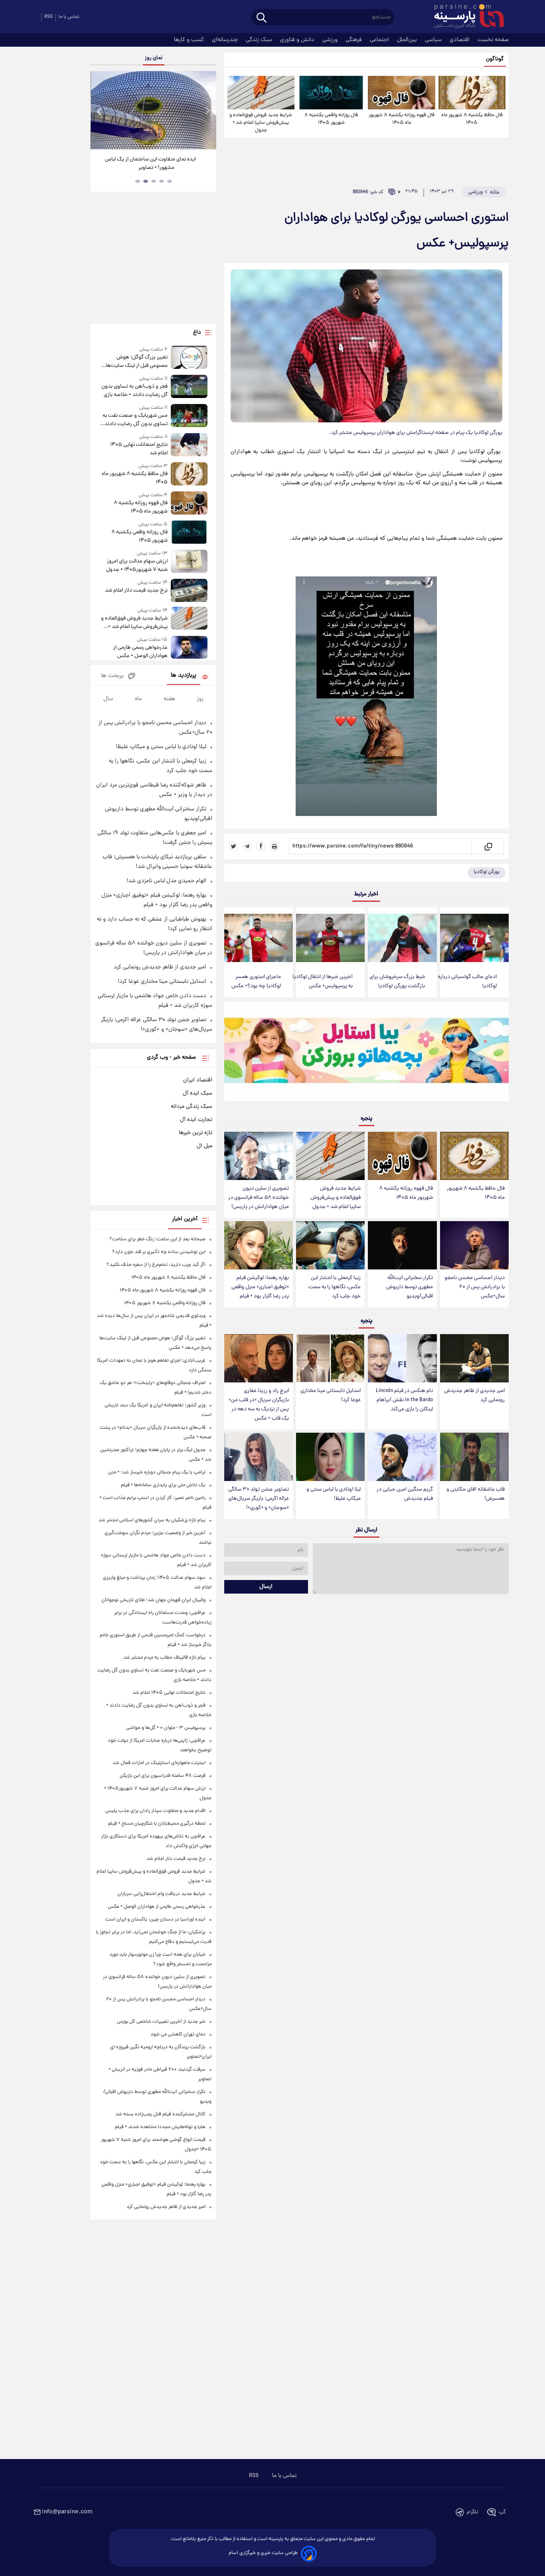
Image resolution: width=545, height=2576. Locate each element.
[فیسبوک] (261, 846)
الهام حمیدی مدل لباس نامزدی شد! (166, 881)
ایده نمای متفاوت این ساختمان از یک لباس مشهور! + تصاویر (150, 164)
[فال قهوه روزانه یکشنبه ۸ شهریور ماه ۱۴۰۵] (401, 93)
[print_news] (274, 846)
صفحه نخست (493, 40)
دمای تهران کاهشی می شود (178, 2034)
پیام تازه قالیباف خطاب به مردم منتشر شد (164, 1658)
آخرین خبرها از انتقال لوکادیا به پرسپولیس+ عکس (323, 982)
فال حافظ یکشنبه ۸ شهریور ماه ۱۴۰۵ (472, 119)
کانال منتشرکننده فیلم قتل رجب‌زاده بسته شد (160, 2114)
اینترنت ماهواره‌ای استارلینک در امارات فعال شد (159, 1763)
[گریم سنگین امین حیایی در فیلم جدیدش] (402, 1457)
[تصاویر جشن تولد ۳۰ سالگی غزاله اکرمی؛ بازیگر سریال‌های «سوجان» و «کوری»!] (259, 1457)
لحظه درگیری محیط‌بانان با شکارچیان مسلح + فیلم (157, 1824)
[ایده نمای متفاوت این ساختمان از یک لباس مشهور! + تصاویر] (153, 110)
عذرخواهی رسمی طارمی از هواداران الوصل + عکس (140, 652)
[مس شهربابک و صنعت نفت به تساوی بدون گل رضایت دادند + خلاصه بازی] (189, 416)
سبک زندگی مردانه (192, 1107)
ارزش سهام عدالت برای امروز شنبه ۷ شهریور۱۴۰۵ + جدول (137, 566)
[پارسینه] (465, 17)
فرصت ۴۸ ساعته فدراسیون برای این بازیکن (163, 1776)
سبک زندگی (260, 40)
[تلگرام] (247, 846)
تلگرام (473, 2512)
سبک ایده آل (197, 1093)
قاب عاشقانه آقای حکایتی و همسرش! (476, 1494)
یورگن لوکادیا (487, 872)
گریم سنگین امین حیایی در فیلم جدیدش (405, 1494)
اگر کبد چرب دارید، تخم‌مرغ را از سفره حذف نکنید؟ (156, 1265)
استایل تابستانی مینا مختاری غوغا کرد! (331, 1396)
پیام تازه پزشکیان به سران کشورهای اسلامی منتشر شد (152, 1520)
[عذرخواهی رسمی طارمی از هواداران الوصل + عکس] (189, 648)
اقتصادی (460, 40)
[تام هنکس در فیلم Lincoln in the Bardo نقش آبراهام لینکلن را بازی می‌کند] (402, 1358)
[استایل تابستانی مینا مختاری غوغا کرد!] (330, 1358)
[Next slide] (207, 111)
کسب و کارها (190, 40)
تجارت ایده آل (196, 1120)
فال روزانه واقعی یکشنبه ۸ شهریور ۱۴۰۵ (331, 119)
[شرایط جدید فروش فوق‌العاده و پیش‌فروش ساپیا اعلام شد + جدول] (261, 93)
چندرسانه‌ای (226, 40)
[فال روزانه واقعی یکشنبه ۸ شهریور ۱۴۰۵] (331, 93)
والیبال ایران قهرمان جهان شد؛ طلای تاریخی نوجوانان (153, 1600)
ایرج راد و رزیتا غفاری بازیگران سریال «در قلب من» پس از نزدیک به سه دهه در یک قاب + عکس (259, 1405)
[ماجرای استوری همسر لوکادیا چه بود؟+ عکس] (259, 938)
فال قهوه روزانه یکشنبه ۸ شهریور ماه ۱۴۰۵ (402, 119)
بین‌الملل (408, 40)
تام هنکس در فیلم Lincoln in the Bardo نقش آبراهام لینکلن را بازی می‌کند (404, 1400)
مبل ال (204, 1146)
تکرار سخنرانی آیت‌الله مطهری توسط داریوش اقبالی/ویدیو (410, 1287)
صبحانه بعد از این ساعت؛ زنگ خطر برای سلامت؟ (157, 1239)
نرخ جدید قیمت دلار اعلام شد (136, 591)
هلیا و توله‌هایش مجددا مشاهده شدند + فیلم (160, 2127)
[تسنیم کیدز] (366, 1053)
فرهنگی (354, 40)
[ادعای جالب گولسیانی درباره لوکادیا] (474, 938)
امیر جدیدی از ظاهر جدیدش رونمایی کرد (474, 1396)
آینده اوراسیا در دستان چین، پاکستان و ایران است (155, 1920)
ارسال (266, 1587)
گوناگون (495, 59)
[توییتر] (234, 846)
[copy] (488, 846)
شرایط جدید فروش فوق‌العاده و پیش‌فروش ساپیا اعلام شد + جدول (261, 123)
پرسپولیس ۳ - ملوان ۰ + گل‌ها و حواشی (166, 1728)
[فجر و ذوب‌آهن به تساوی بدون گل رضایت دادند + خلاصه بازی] (189, 387)
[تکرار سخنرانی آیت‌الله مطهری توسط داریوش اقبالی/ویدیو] (402, 1245)
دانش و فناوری (298, 40)
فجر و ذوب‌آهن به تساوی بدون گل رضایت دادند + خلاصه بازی (134, 391)
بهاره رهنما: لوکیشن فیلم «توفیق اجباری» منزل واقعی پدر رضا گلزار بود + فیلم (260, 1287)
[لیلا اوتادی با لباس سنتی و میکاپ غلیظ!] (330, 1457)
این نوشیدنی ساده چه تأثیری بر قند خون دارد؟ (159, 1252)
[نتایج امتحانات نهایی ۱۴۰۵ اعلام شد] (189, 445)
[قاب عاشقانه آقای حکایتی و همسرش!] (474, 1457)
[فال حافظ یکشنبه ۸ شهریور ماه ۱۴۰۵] (472, 93)
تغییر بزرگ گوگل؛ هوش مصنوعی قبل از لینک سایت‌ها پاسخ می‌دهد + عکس (136, 362)
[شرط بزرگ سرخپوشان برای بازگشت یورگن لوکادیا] (402, 938)
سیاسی (434, 40)
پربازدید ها (184, 676)
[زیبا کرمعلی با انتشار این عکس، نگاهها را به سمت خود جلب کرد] (330, 1245)
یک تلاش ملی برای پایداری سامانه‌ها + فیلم (163, 1485)
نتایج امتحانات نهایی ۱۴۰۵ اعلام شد (139, 449)
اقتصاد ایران (198, 1080)
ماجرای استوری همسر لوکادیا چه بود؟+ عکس (256, 982)
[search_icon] (262, 18)
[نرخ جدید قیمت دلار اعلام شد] (189, 590)
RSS (48, 17)
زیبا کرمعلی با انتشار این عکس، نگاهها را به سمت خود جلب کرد (335, 1287)
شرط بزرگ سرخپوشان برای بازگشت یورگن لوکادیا (397, 982)
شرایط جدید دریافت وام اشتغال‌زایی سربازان (161, 1894)
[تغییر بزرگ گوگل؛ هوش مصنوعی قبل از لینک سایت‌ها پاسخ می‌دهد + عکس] (189, 358)
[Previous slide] (100, 111)
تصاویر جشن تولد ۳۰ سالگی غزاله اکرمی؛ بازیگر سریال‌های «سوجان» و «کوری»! (259, 1499)
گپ (502, 2512)
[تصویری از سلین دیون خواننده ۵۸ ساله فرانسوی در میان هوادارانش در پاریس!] (259, 1156)
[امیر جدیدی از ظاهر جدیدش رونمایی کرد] (474, 1358)
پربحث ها (112, 676)
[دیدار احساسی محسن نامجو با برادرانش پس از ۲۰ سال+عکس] (474, 1245)
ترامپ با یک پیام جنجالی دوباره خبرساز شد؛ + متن (157, 1472)
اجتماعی (380, 40)
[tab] (170, 181)
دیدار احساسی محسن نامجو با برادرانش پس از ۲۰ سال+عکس (475, 1287)
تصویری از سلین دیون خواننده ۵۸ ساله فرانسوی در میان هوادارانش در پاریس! (259, 1198)
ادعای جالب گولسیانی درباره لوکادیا (467, 982)
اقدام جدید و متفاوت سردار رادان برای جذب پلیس (155, 1811)
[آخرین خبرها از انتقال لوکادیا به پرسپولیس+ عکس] (330, 938)
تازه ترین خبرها (195, 1133)
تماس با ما (69, 17)
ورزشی (331, 40)
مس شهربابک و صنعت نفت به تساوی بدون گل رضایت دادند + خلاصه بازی (134, 420)
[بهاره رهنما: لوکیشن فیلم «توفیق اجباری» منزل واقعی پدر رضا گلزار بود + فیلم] (259, 1245)
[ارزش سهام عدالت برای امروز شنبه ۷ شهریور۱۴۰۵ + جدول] (189, 562)
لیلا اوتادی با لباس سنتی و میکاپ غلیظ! (334, 1494)
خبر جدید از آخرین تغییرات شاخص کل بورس (161, 2022)
